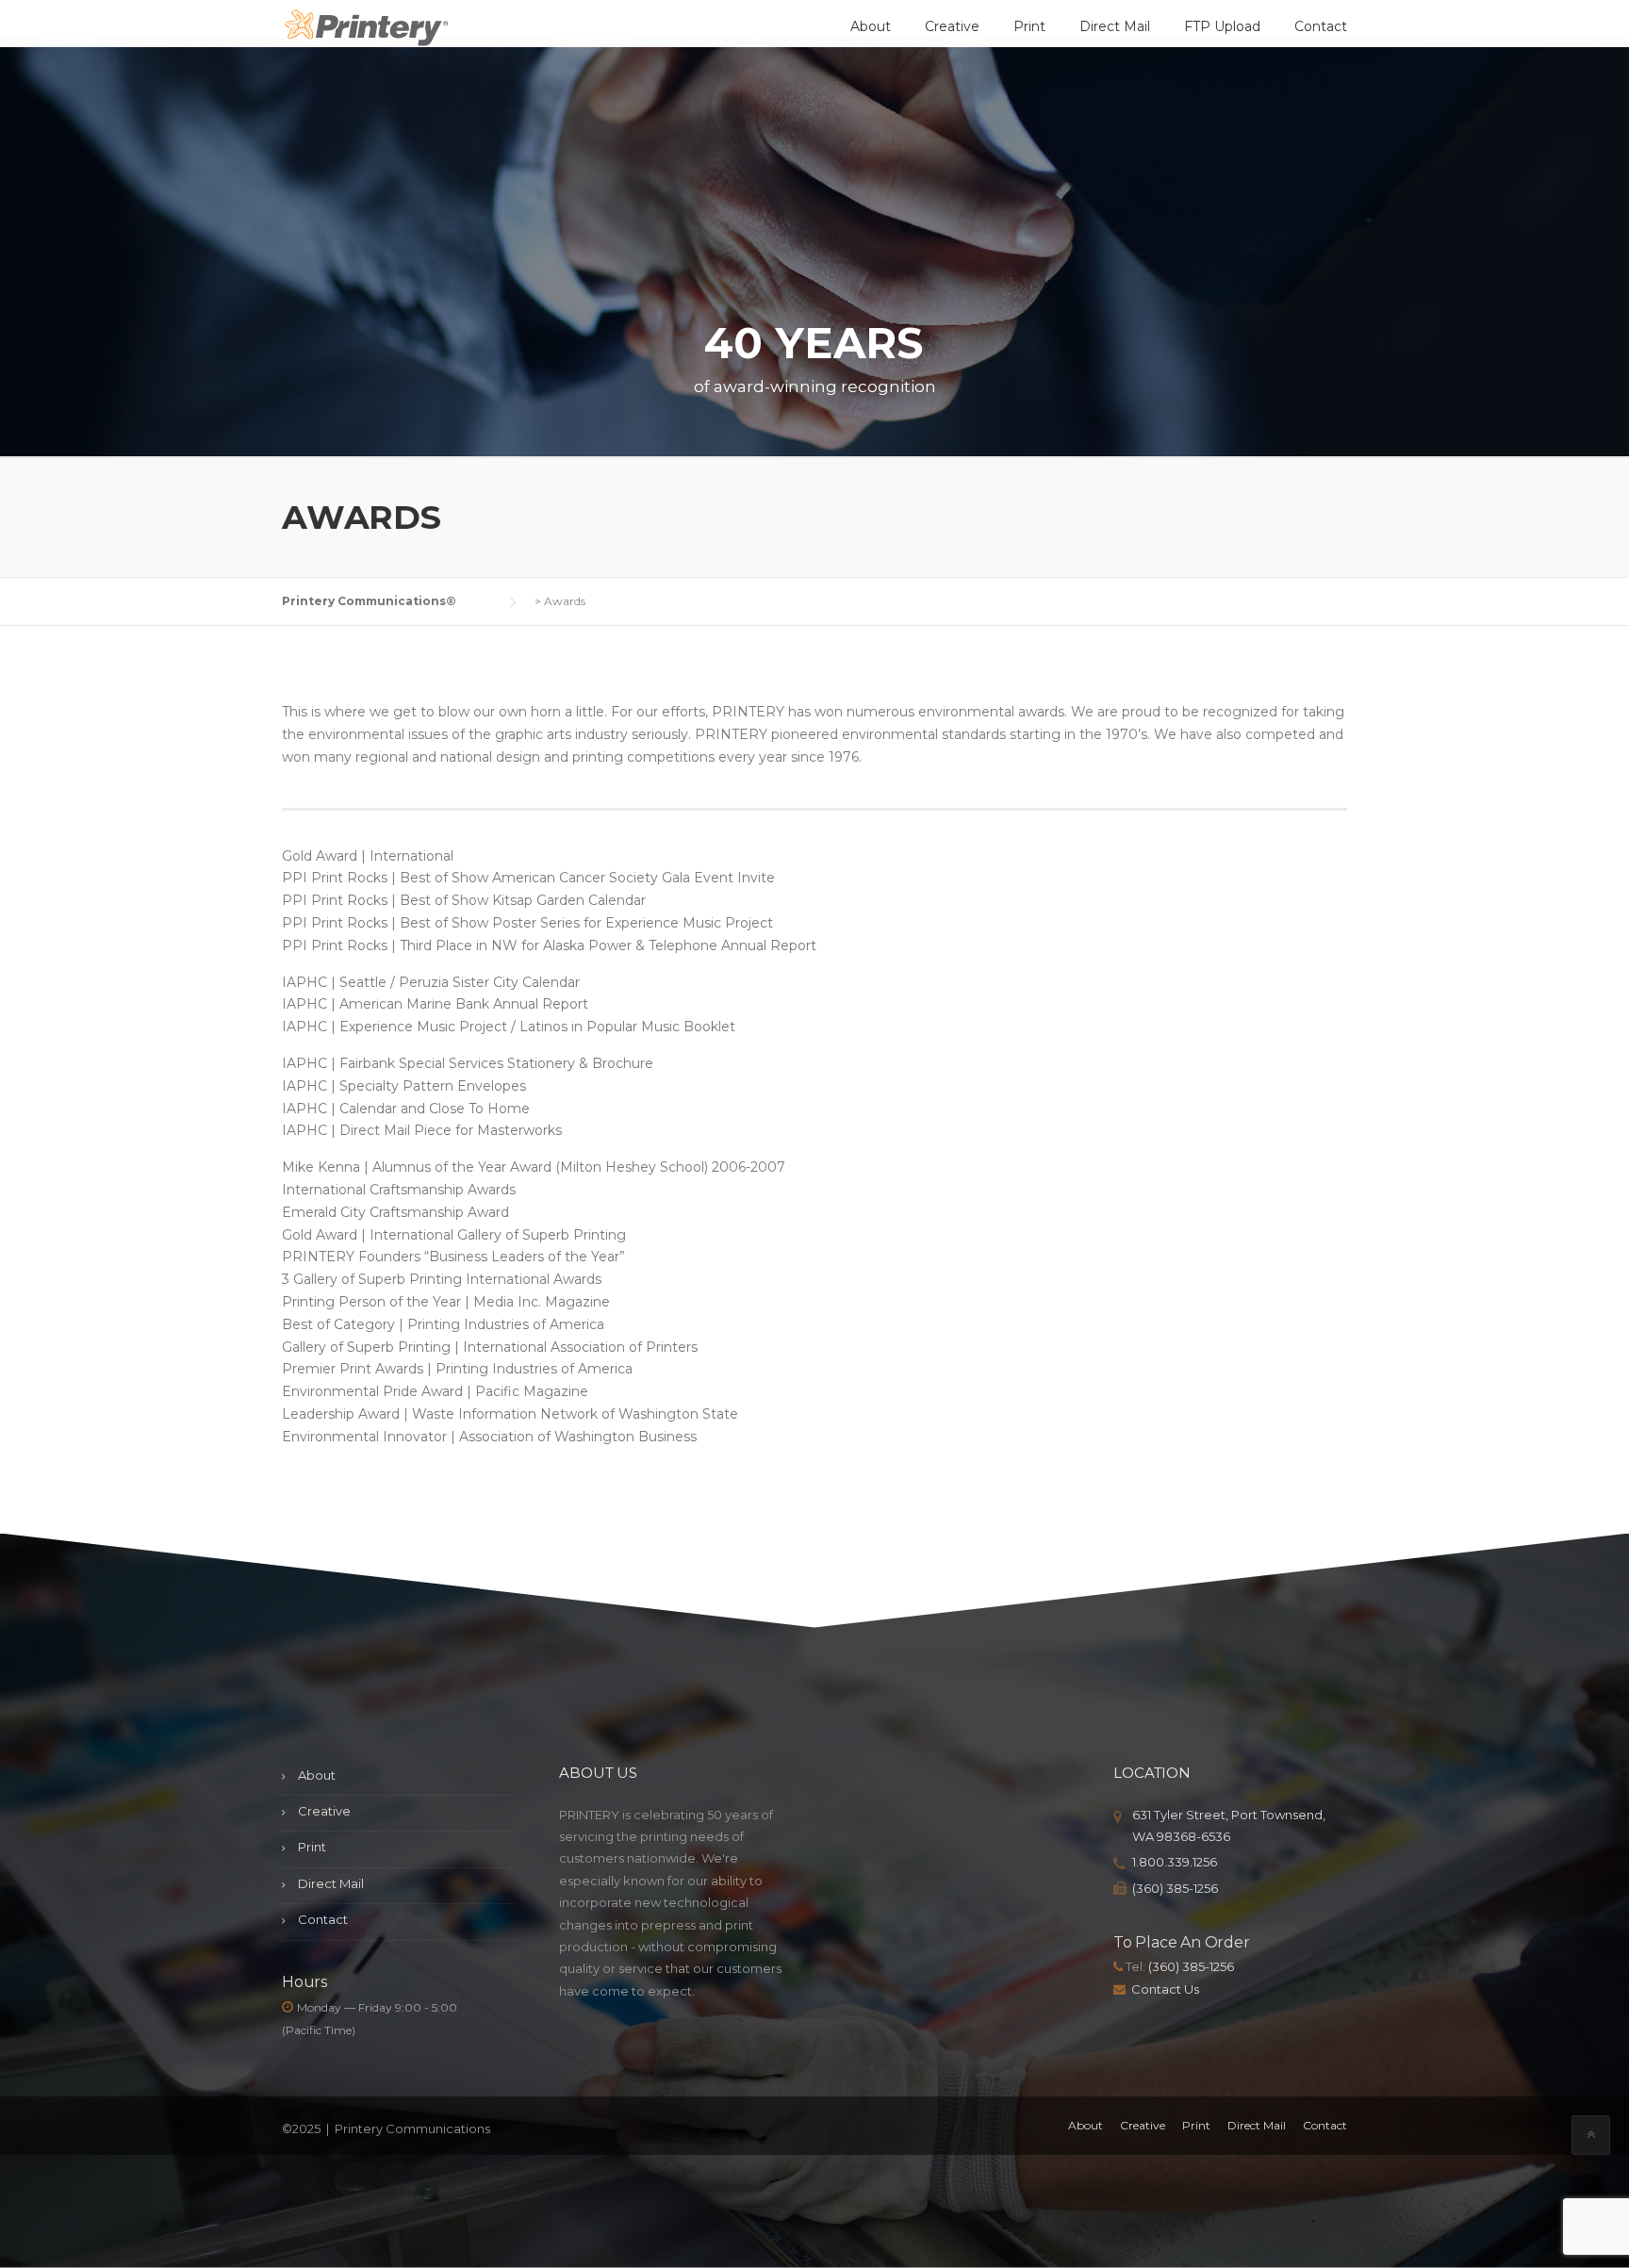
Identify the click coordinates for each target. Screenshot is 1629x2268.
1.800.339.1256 (1175, 1862)
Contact (1321, 26)
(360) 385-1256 (1175, 1888)
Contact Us (1165, 1989)
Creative (952, 26)
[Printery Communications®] (367, 30)
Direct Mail (1115, 26)
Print (1029, 26)
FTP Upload (1222, 26)
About (871, 26)
